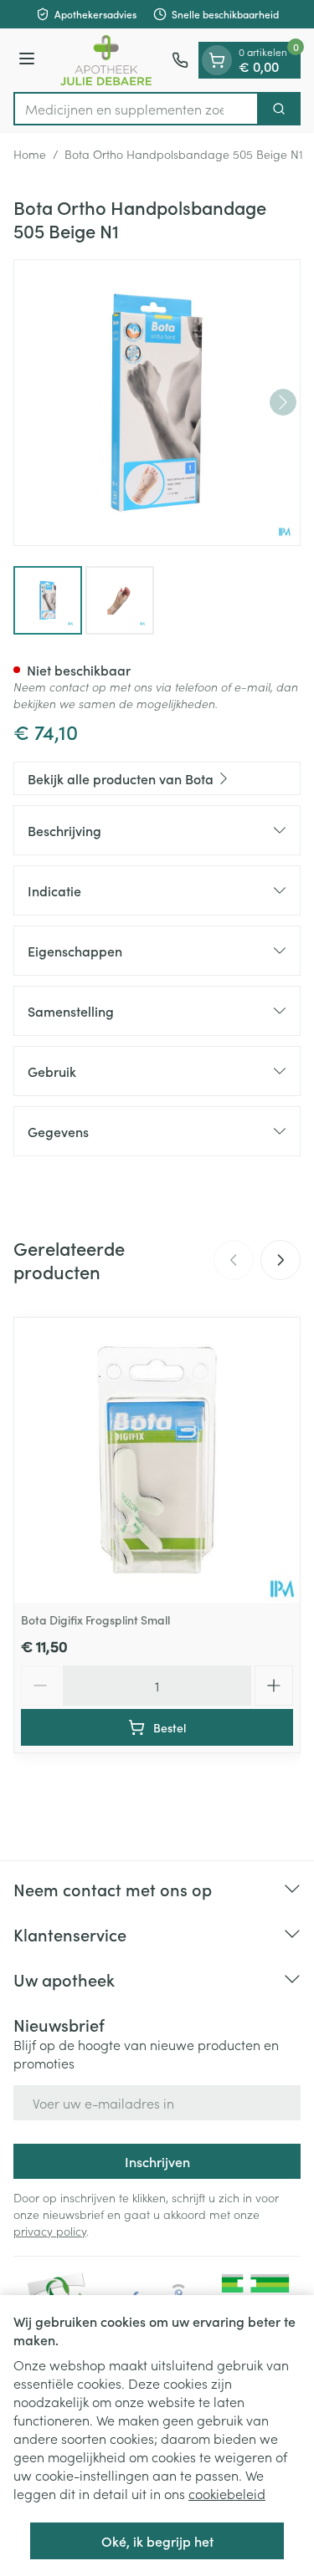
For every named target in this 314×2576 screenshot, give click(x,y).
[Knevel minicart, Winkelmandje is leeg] (217, 60)
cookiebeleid (227, 2493)
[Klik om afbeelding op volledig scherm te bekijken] (157, 403)
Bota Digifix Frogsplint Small (95, 1620)
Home (30, 154)
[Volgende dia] (281, 1260)
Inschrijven (157, 2161)
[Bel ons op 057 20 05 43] (180, 60)
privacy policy (50, 2231)
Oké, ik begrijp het (157, 2541)
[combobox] (136, 109)
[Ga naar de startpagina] (106, 60)
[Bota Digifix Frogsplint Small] (157, 1460)
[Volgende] (283, 402)
